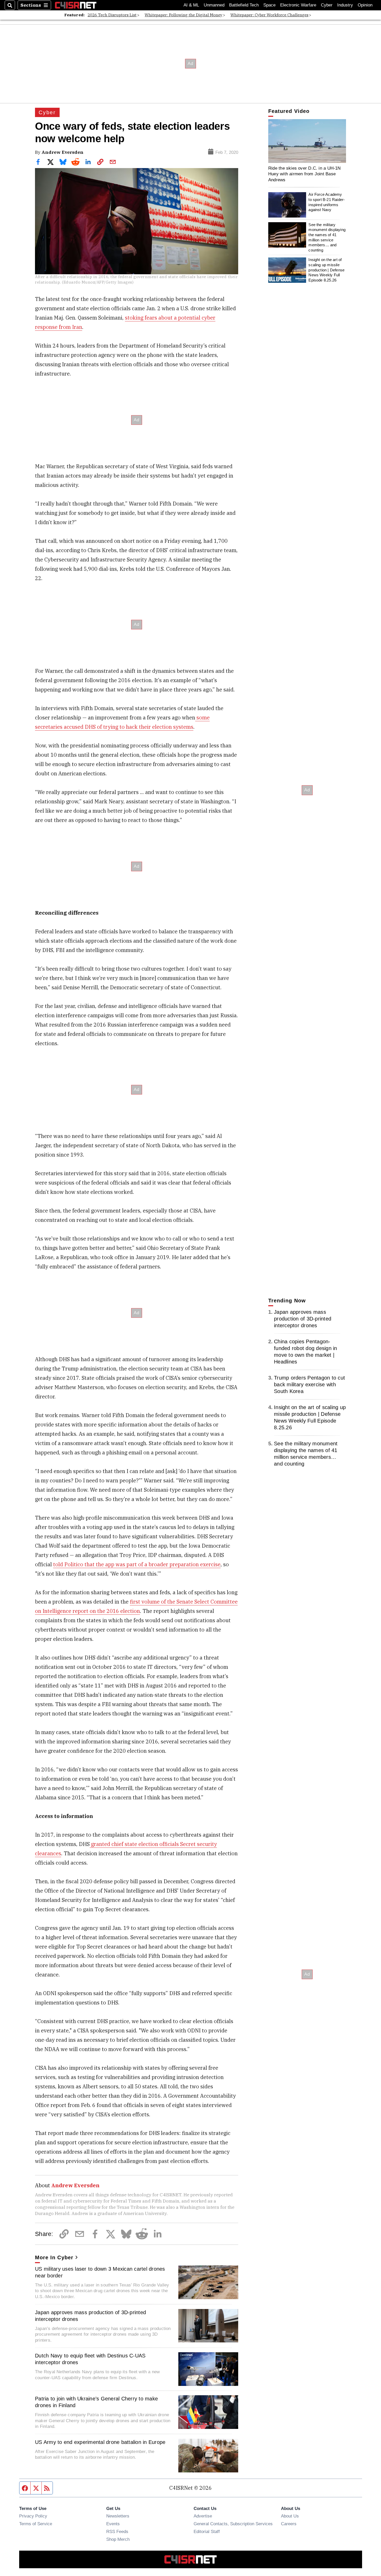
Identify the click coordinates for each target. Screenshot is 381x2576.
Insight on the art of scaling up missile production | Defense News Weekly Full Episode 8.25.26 (326, 270)
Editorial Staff (207, 2531)
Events (113, 2524)
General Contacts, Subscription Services (233, 2524)
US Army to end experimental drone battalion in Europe (100, 2442)
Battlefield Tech (244, 5)
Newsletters (118, 2516)
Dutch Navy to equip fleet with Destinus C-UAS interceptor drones (90, 2359)
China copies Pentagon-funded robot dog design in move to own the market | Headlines (306, 1352)
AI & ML (191, 5)
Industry (345, 5)
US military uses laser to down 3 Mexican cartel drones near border (100, 2272)
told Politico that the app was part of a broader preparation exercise (137, 1564)
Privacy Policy (33, 2516)
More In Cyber (54, 2257)
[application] (307, 141)
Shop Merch (118, 2539)
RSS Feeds (117, 2531)
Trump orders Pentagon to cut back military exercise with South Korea (309, 1384)
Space (269, 5)
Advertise (203, 2516)
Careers (289, 2524)
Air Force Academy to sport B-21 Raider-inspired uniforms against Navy (327, 202)
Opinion (365, 5)
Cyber (327, 5)
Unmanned (214, 5)
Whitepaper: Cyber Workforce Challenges (269, 15)
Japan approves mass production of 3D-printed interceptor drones (90, 2316)
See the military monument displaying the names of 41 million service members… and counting (327, 237)
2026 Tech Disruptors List (112, 15)
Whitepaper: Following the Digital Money (184, 15)
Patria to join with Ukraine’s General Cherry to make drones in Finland (96, 2402)
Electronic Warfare (298, 5)
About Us (290, 2516)
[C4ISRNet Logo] (76, 5)
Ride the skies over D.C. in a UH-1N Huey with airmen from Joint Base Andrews (305, 174)
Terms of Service (36, 2524)
